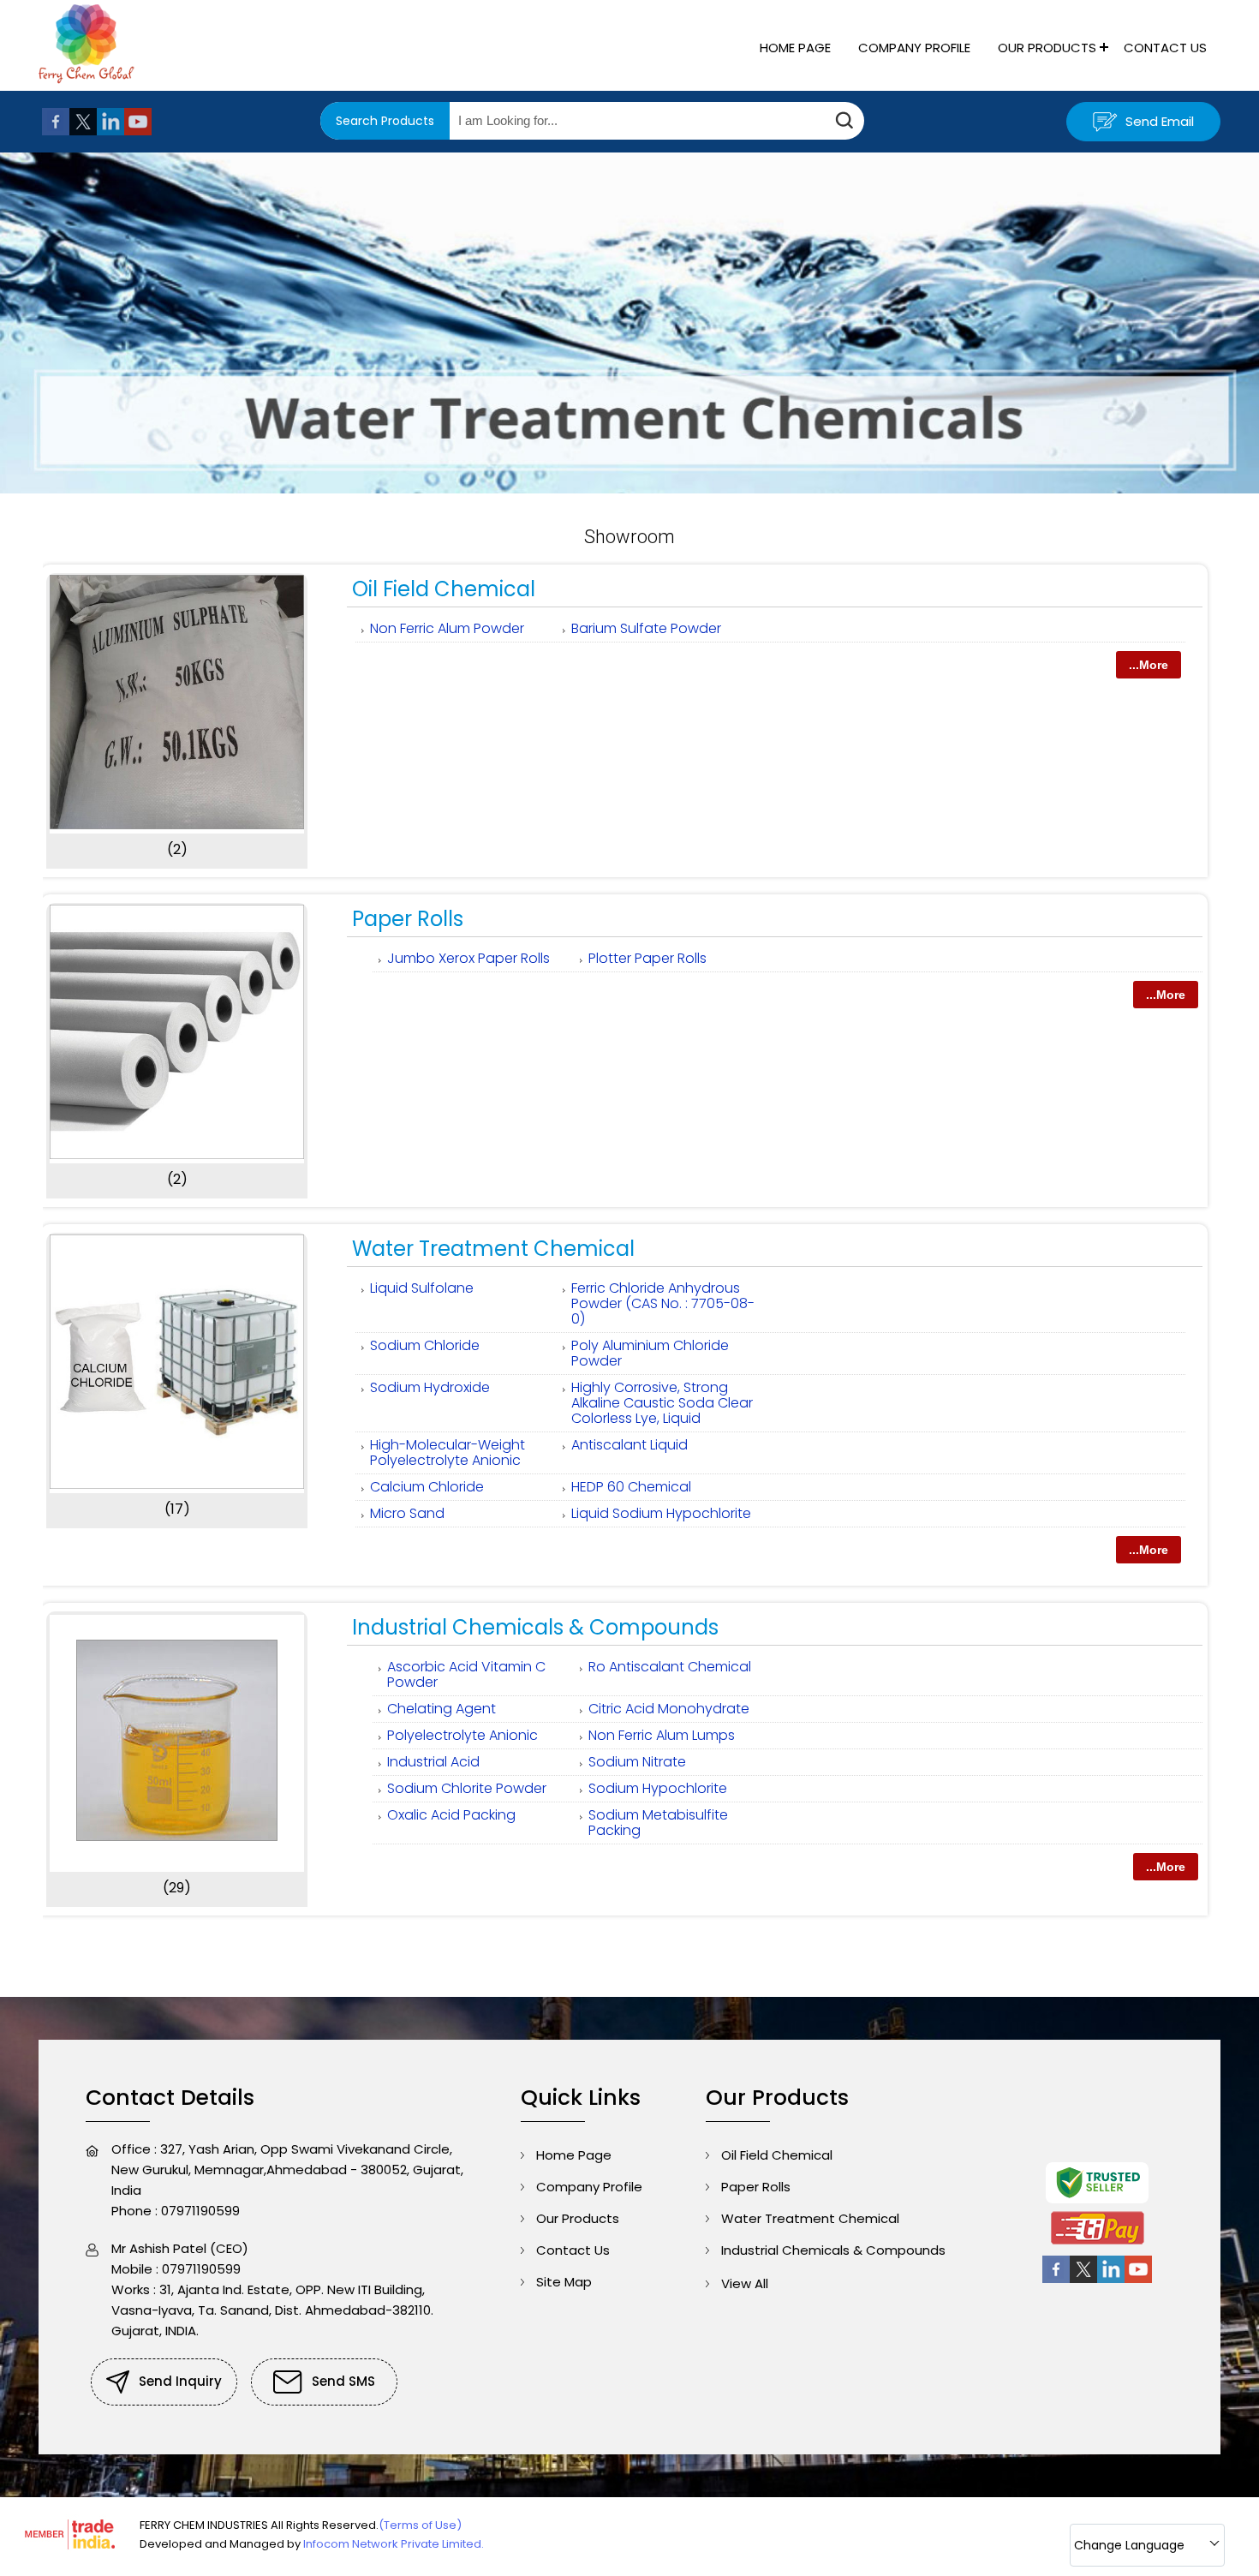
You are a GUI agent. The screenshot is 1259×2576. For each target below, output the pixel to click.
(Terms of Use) (420, 2525)
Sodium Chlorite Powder (467, 1788)
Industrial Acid (433, 1762)
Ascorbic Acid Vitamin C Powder (466, 1674)
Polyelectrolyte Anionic (462, 1735)
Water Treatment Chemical (493, 1249)
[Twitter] (83, 131)
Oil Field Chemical (444, 589)
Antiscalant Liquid (629, 1445)
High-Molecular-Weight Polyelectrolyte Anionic (448, 1452)
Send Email (1158, 121)
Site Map (564, 2282)
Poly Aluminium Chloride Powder (650, 1353)
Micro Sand (407, 1513)
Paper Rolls (408, 919)
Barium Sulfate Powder (646, 628)
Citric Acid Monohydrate (669, 1709)
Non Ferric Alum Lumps (662, 1735)
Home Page (795, 48)
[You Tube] (138, 131)
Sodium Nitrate (637, 1762)
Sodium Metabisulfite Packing (658, 1823)
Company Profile (914, 48)
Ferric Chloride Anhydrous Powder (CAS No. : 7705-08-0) (663, 1303)
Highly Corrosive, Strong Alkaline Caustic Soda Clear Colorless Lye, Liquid (662, 1403)
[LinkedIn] (110, 131)
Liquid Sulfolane (422, 1288)
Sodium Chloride (425, 1345)
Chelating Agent (442, 1709)
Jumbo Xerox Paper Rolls (468, 958)
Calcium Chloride (427, 1487)
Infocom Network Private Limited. (394, 2544)
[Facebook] (56, 131)
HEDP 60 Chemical (631, 1487)
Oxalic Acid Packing (451, 1815)
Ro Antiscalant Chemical (670, 1667)
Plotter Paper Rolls (647, 958)
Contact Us (1165, 48)
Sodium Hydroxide (430, 1387)
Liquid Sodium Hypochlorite (661, 1513)
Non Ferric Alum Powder (447, 628)
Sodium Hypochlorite (658, 1788)
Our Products (1047, 48)
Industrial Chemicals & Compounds (535, 1627)
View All (745, 2283)
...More (1149, 665)
